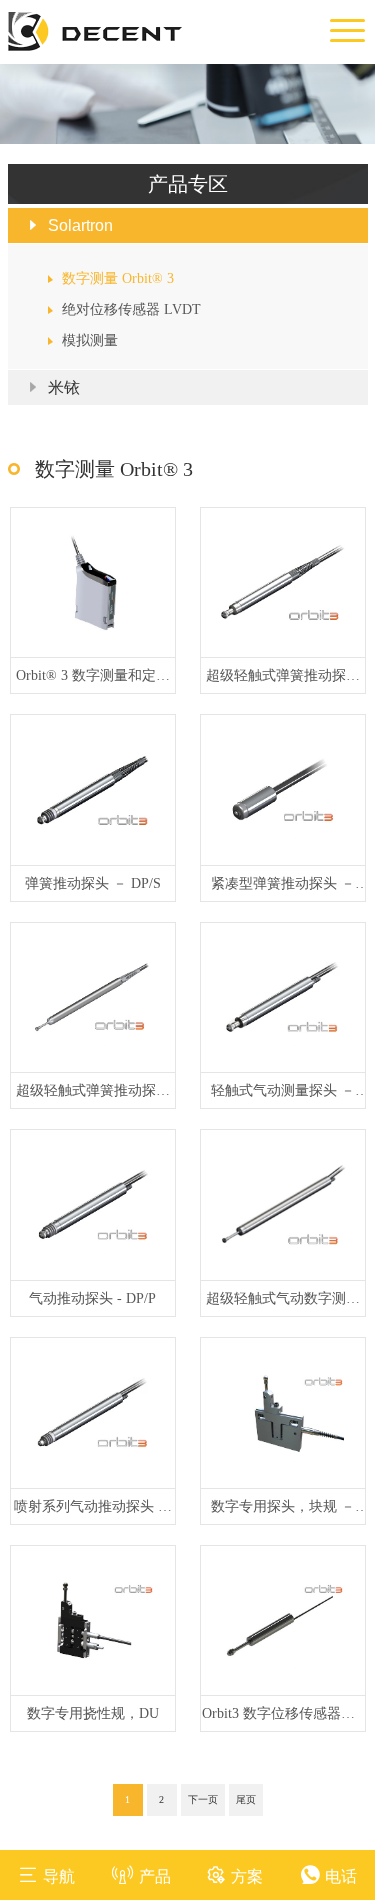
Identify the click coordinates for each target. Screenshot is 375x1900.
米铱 (64, 387)
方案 (247, 1876)
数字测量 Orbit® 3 (118, 278)
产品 (155, 1876)
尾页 (246, 1799)
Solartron (80, 225)
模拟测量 (90, 340)
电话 (341, 1876)
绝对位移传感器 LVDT (131, 309)
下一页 (203, 1799)
